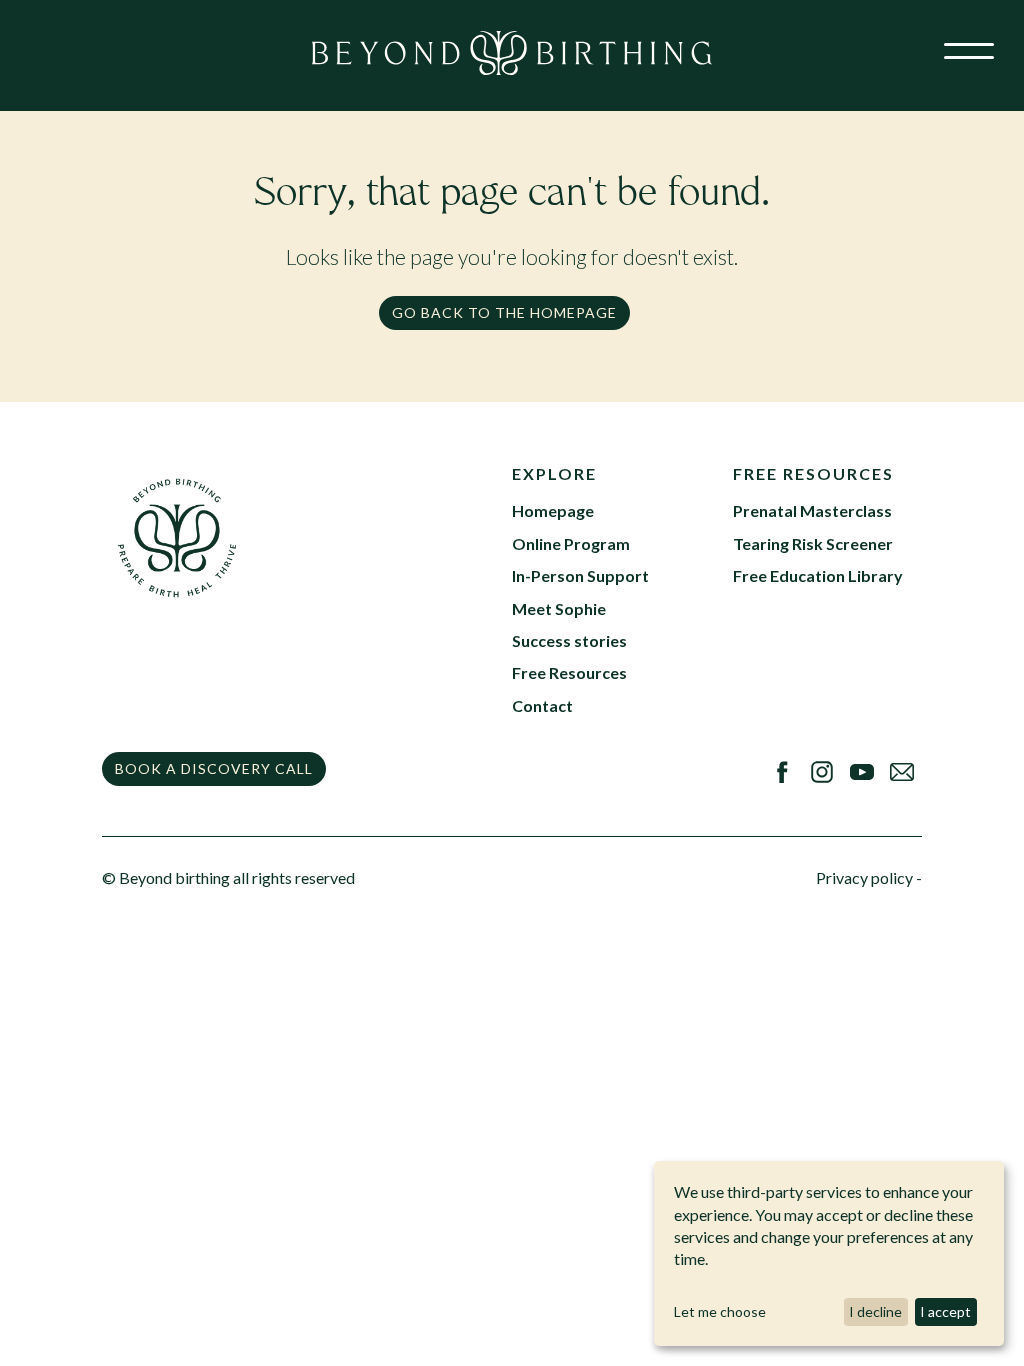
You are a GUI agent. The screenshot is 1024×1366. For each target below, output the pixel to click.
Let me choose (720, 1311)
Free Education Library (818, 575)
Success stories (569, 640)
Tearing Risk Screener (813, 543)
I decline (875, 1311)
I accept (945, 1311)
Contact (542, 705)
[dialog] (829, 1253)
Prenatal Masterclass (812, 510)
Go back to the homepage (504, 312)
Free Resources (569, 672)
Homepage (553, 510)
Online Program (571, 543)
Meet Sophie (559, 608)
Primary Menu (964, 63)
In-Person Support (580, 575)
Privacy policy (864, 877)
